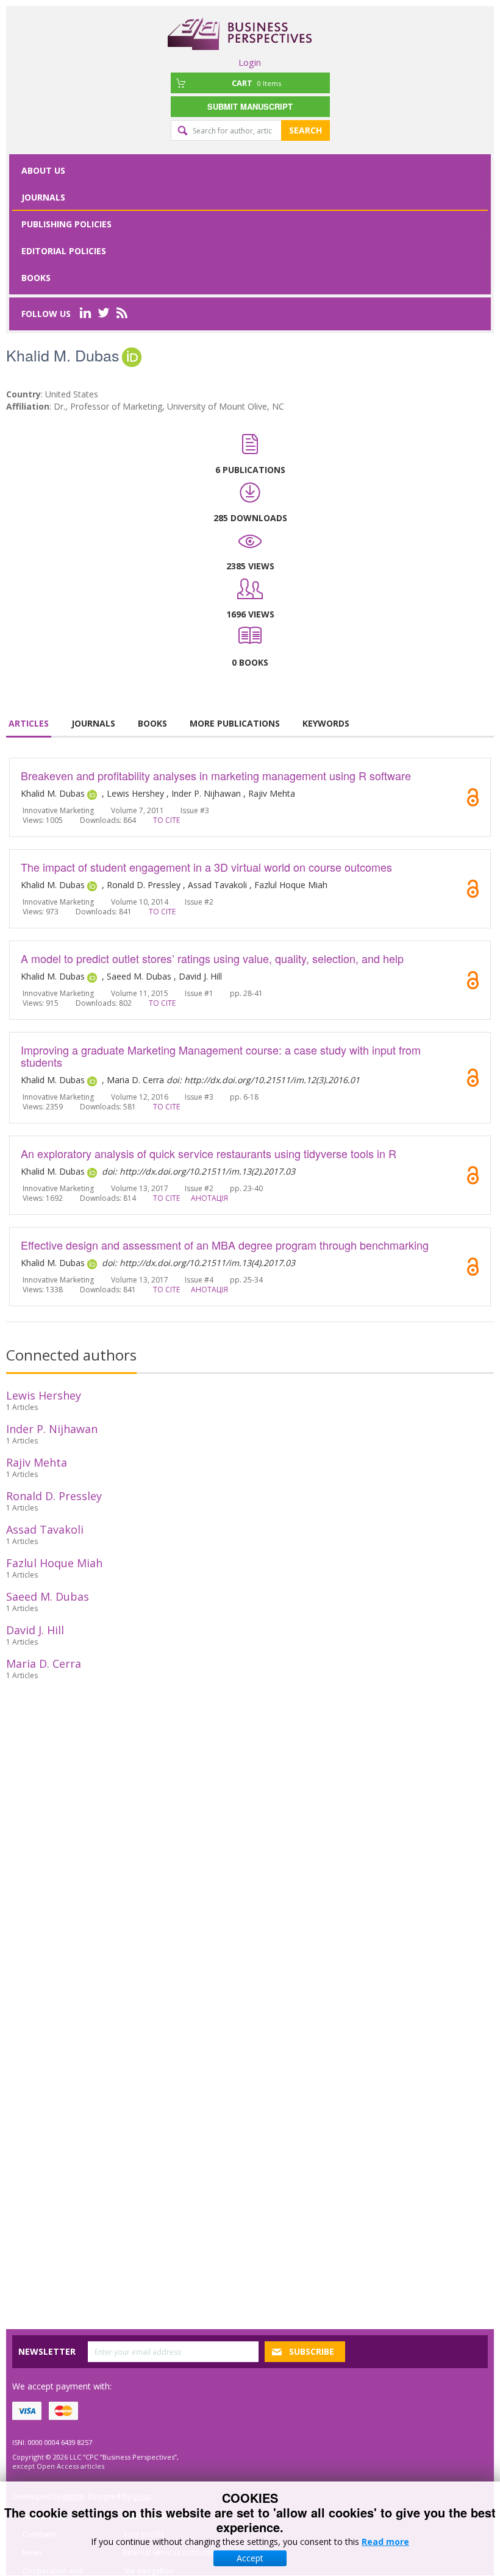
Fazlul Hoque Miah (54, 1563)
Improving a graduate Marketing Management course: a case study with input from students (221, 1056)
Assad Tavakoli (45, 1529)
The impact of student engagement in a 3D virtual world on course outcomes (206, 867)
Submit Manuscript (250, 106)
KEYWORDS (326, 723)
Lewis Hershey (44, 1395)
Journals (43, 197)
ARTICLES (29, 723)
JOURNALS (93, 723)
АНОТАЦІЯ (209, 1198)
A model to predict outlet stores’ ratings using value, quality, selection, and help (212, 958)
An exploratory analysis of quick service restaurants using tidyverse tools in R (209, 1153)
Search (305, 130)
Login (250, 62)
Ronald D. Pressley (54, 1496)
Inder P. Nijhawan (52, 1429)
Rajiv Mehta (37, 1462)
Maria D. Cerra (44, 1663)
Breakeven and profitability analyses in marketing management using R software (216, 775)
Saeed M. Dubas (48, 1596)
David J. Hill (35, 1630)
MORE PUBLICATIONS (235, 723)
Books (36, 278)
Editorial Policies (64, 251)
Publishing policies (66, 224)
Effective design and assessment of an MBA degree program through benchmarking (225, 1245)
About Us (43, 170)
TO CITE (166, 820)
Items (256, 83)
